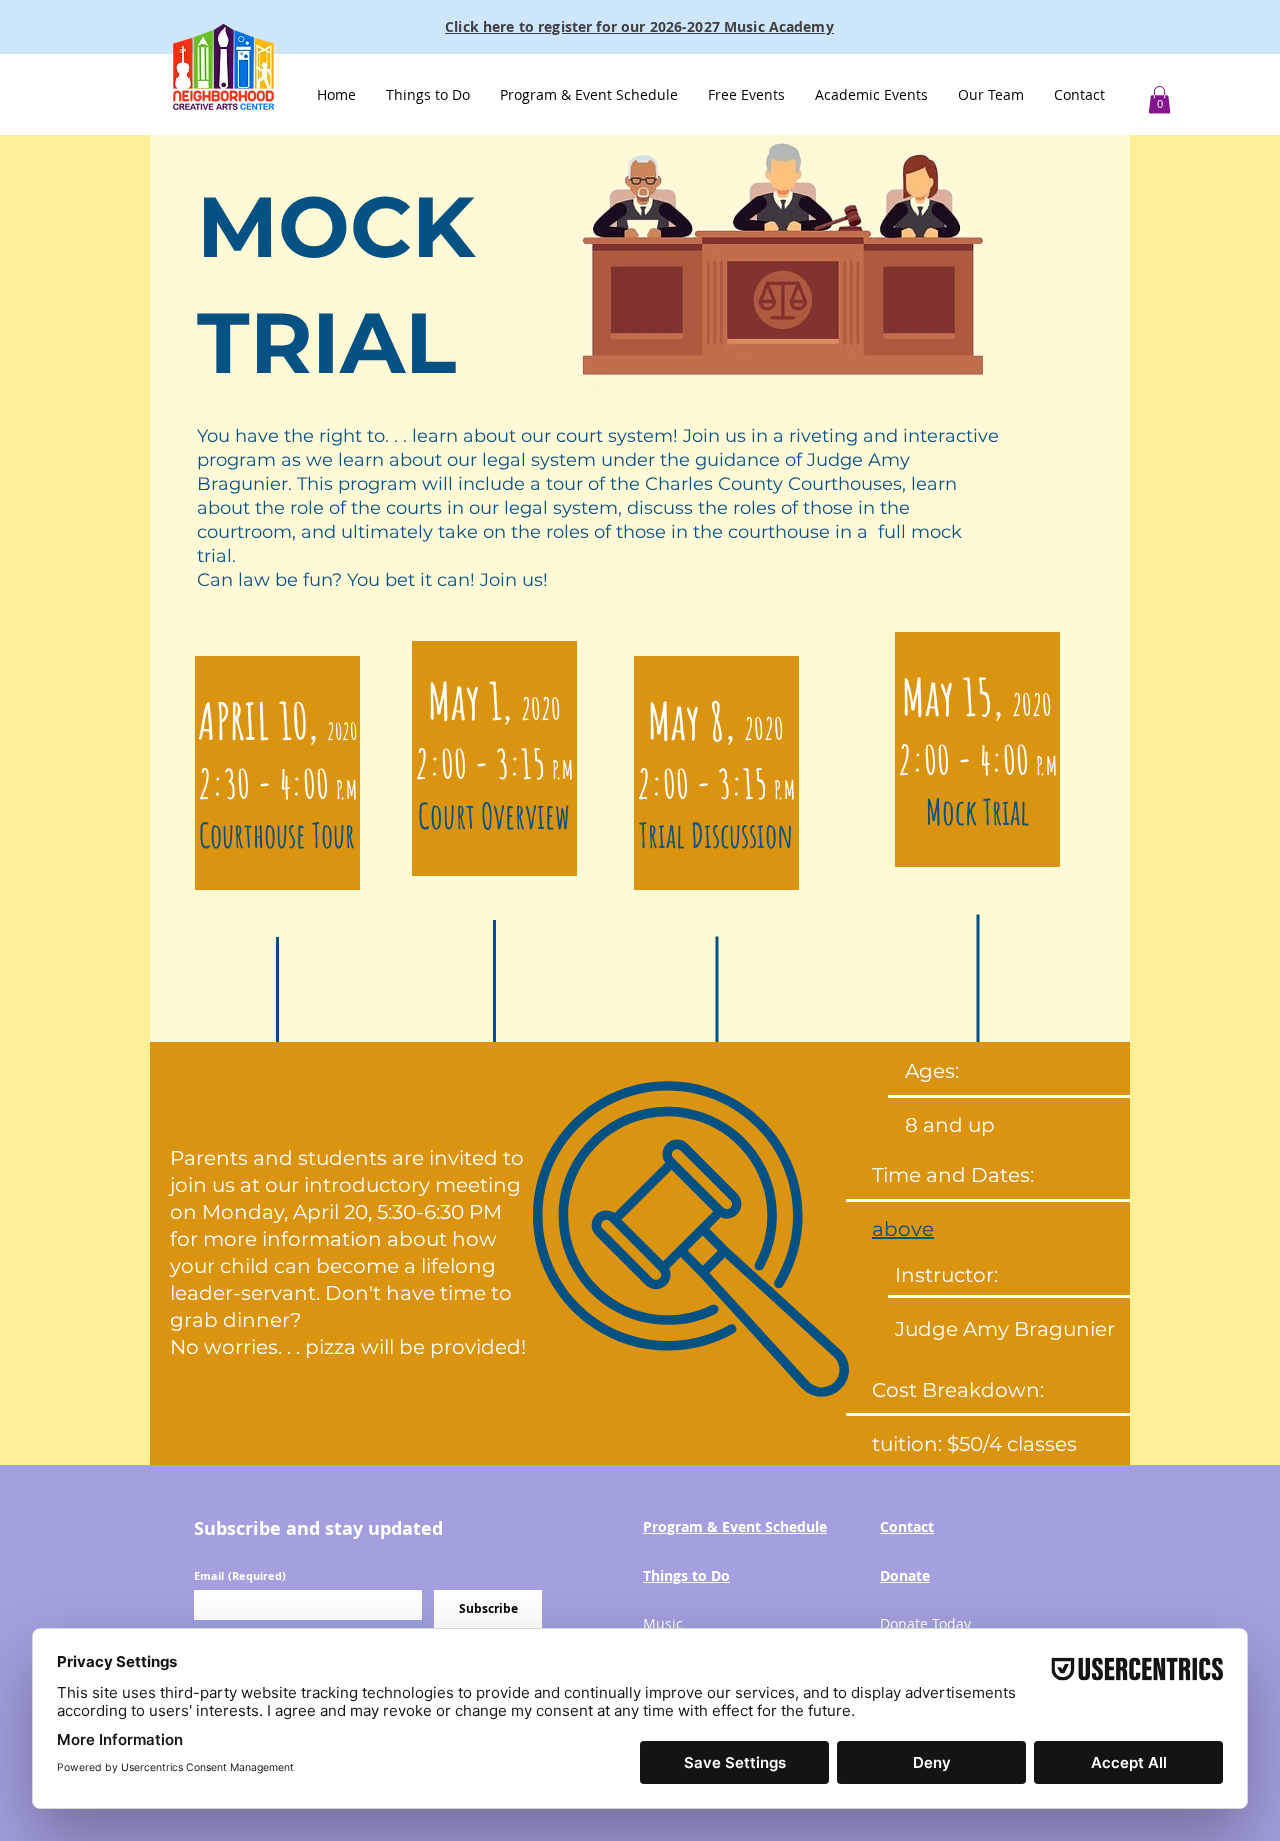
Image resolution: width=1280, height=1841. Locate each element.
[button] (428, 94)
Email (240, 1575)
